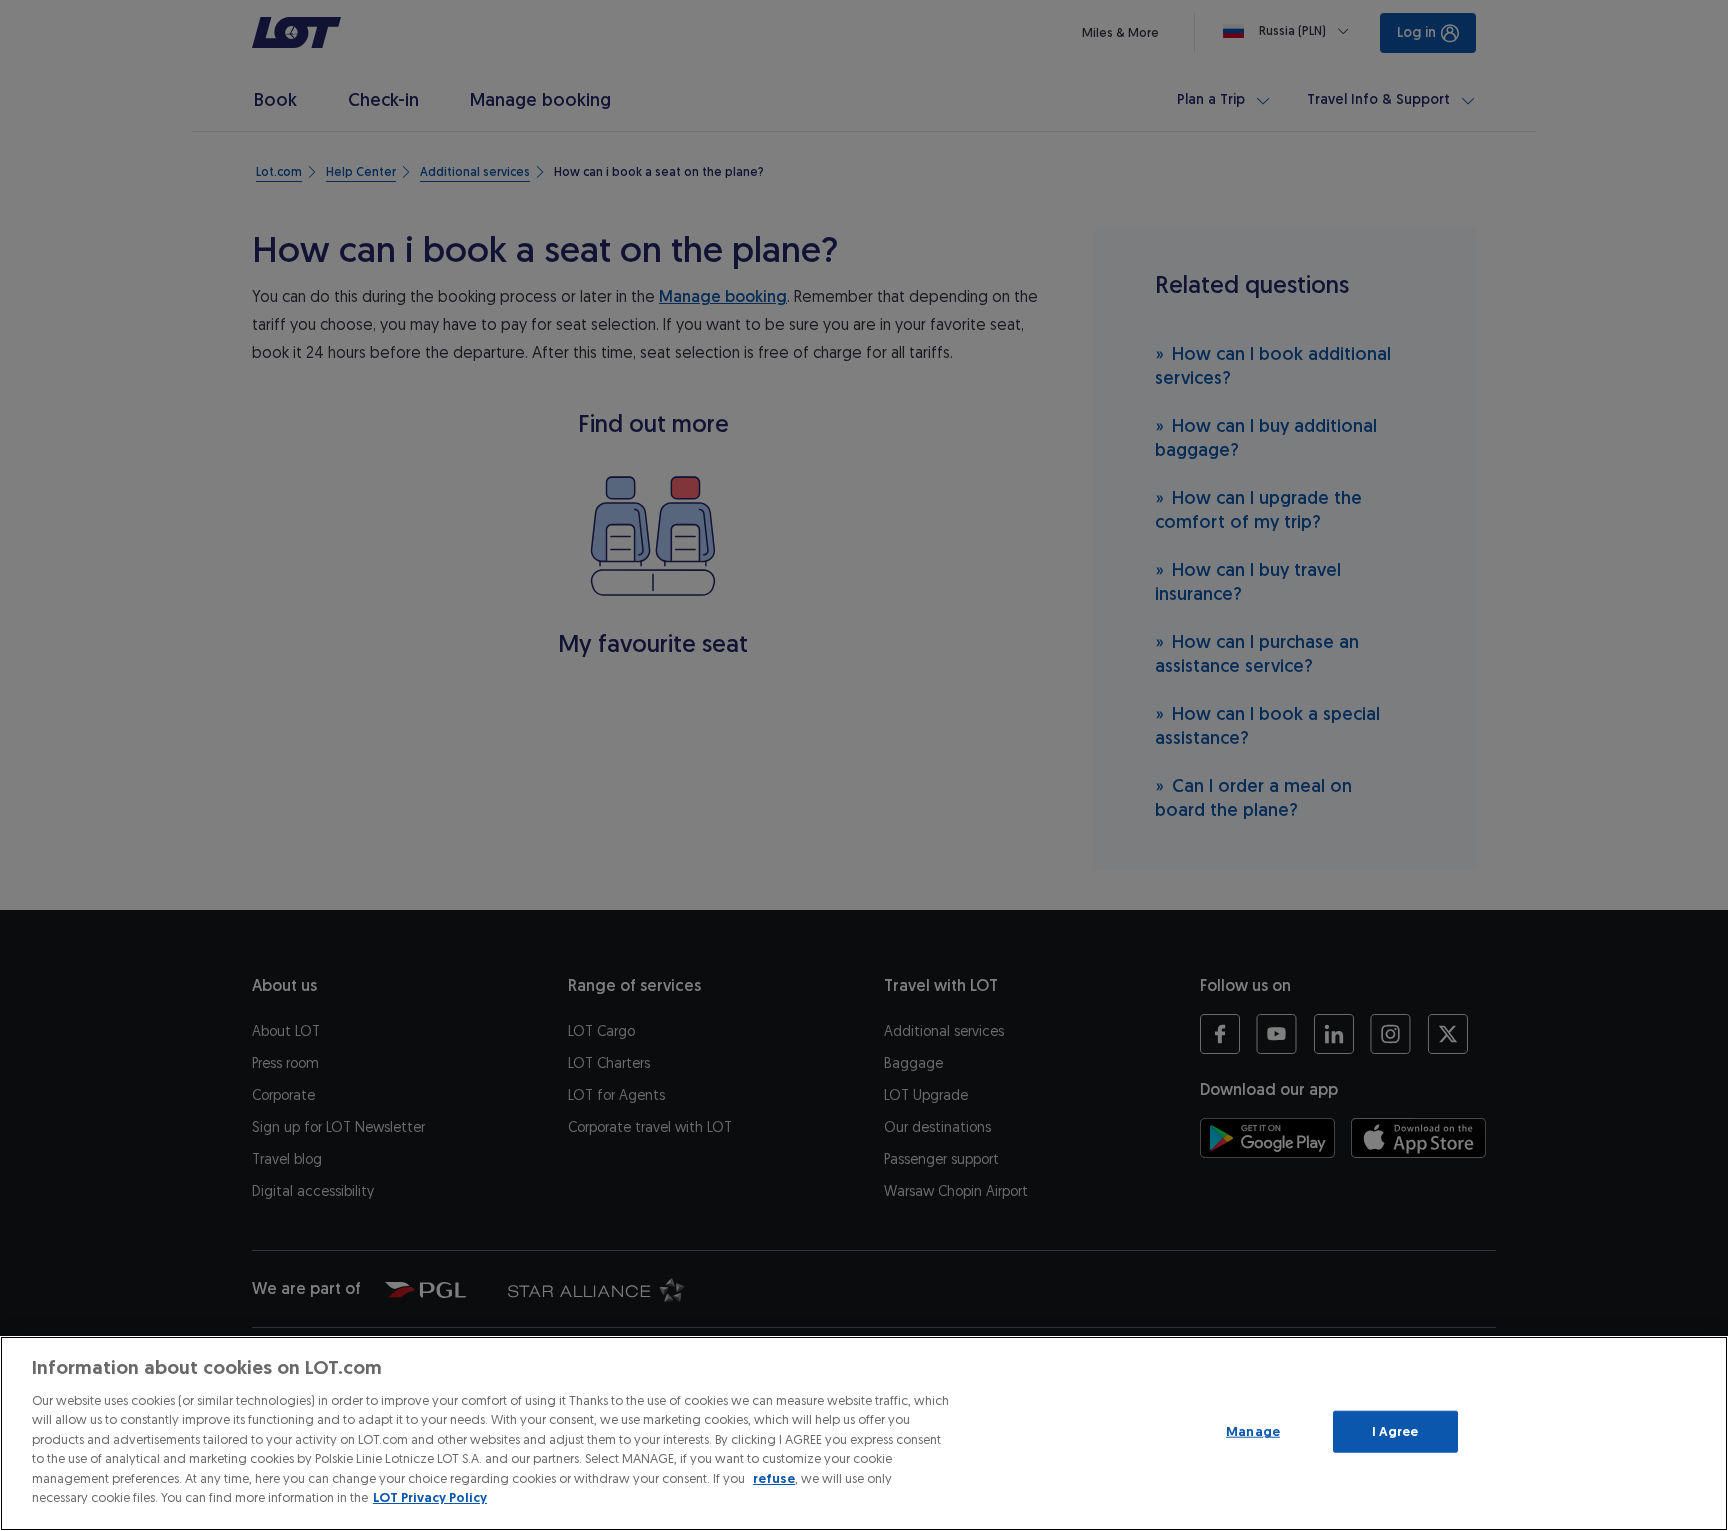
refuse (774, 1478)
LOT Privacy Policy (430, 1497)
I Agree (1395, 1431)
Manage (1253, 1431)
